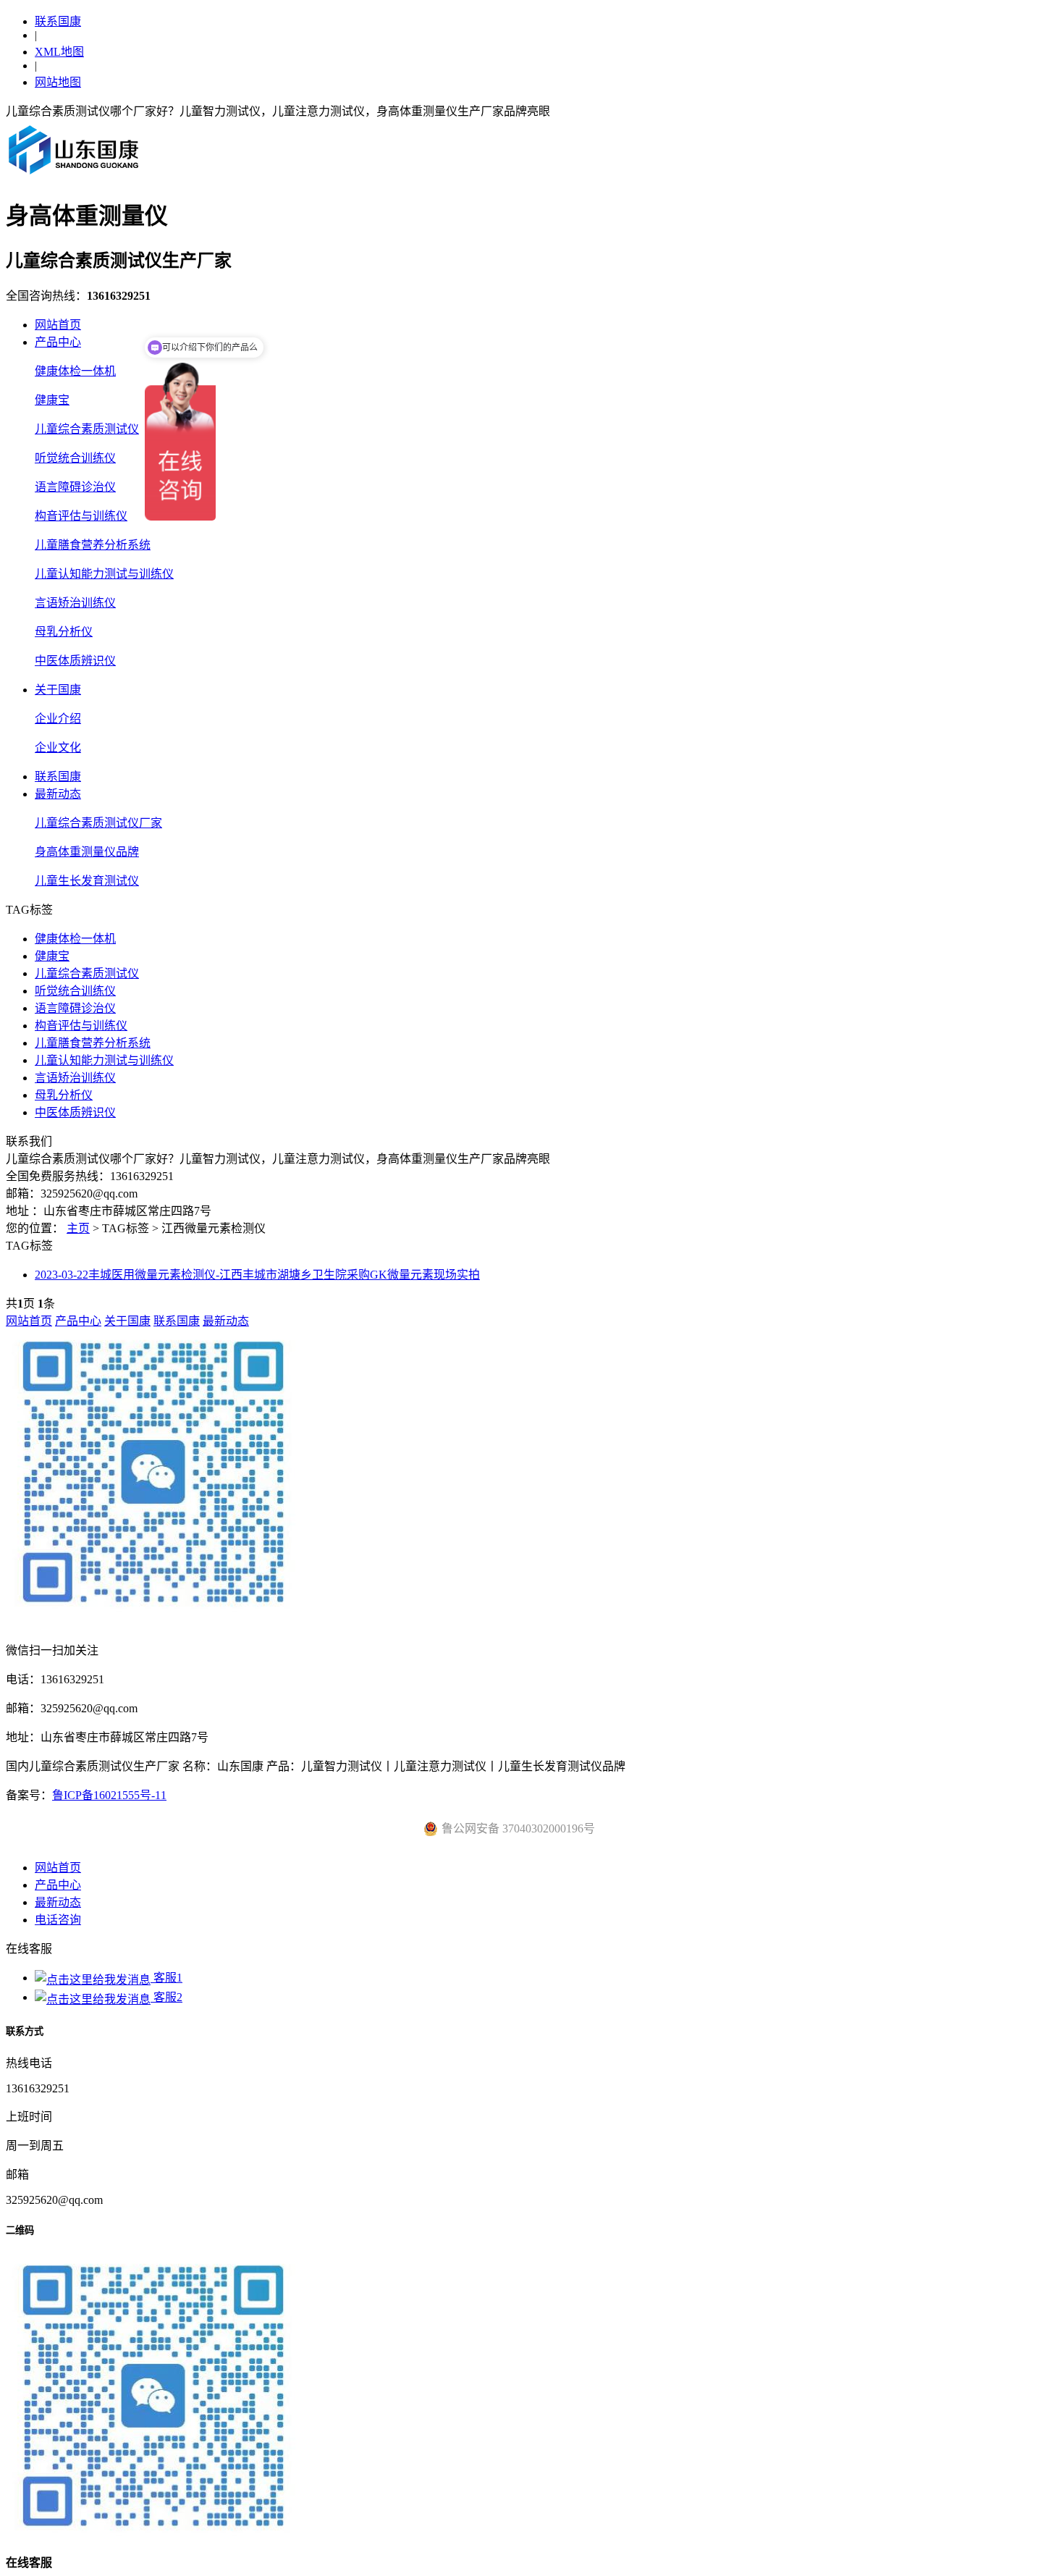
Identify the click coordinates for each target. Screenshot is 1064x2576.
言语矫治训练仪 (75, 603)
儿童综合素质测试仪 (87, 429)
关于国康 (58, 690)
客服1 (166, 1978)
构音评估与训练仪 (81, 516)
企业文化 (58, 748)
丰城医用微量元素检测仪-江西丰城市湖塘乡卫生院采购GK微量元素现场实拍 (257, 1275)
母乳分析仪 (64, 632)
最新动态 (58, 794)
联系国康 (58, 21)
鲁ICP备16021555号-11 (109, 1795)
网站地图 (58, 82)
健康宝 (52, 400)
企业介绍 (58, 719)
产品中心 (58, 342)
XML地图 (59, 52)
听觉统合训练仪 (75, 458)
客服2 (166, 1997)
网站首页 (58, 325)
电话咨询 (58, 1920)
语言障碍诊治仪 (75, 487)
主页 (78, 1228)
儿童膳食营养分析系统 (93, 545)
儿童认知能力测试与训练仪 (104, 574)
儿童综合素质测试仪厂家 (98, 823)
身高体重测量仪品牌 (87, 852)
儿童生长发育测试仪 (87, 881)
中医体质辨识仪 (75, 661)
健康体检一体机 (75, 371)
